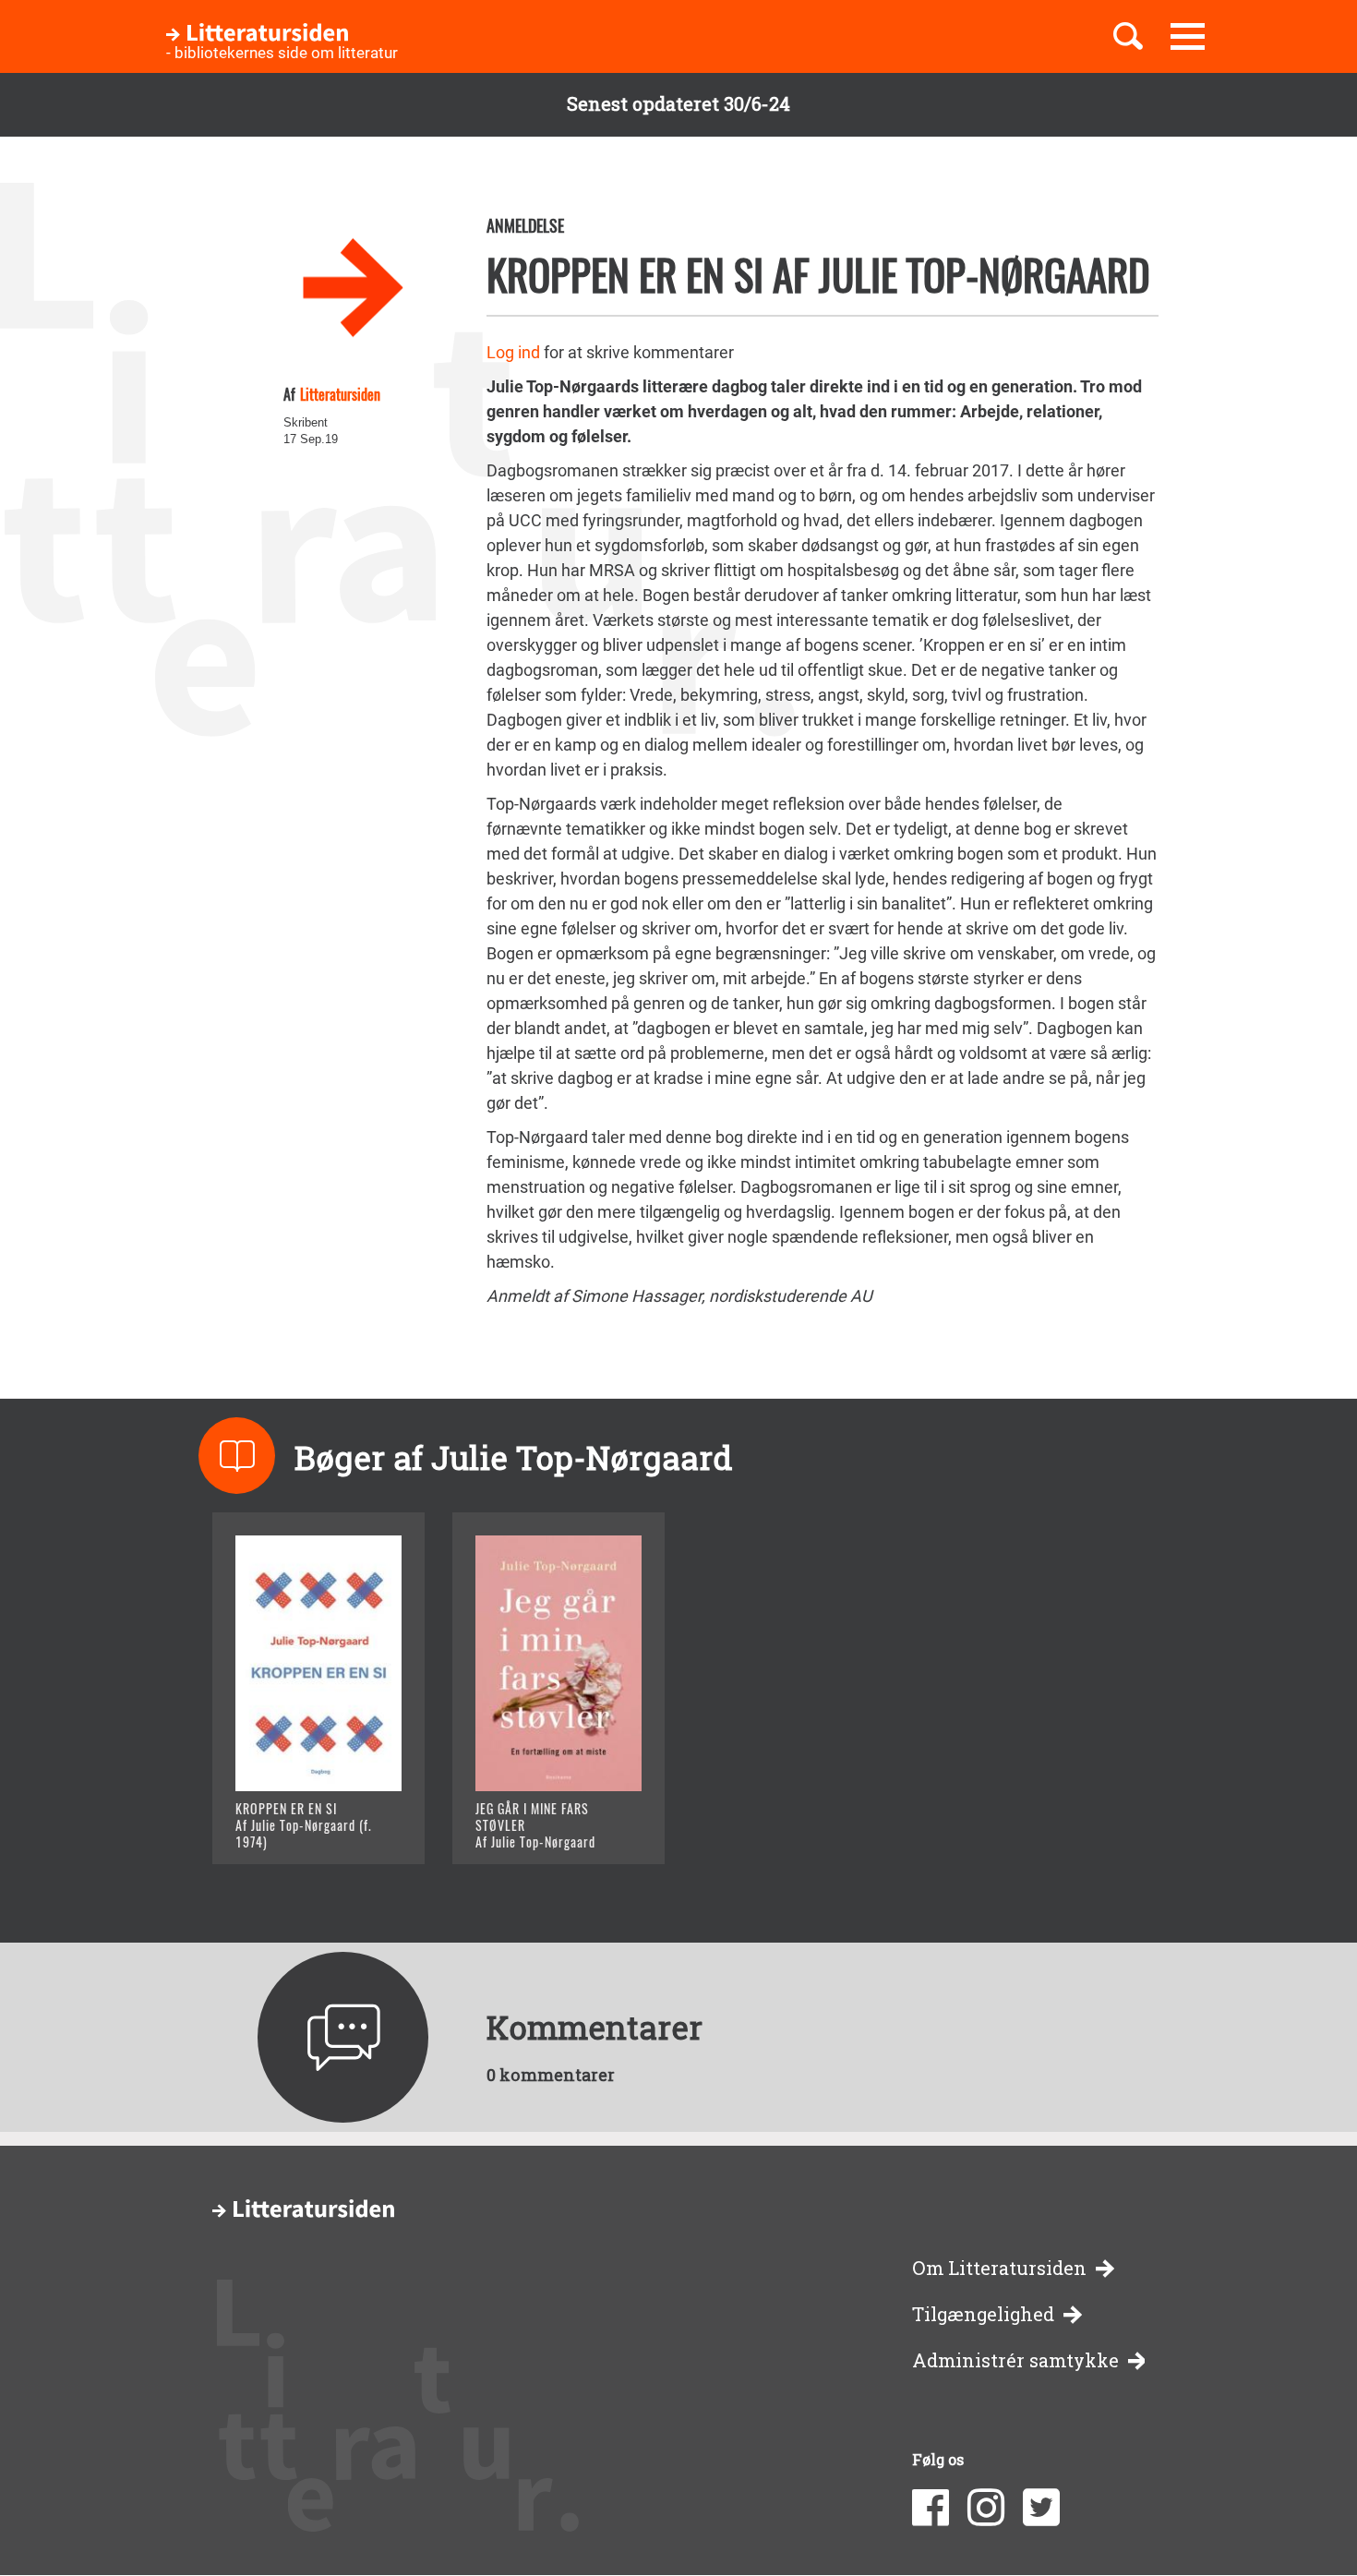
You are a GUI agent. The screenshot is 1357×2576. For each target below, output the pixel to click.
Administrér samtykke (1015, 2360)
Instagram (986, 2508)
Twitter (1041, 2508)
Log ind (513, 352)
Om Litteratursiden (999, 2268)
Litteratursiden (340, 394)
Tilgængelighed (983, 2314)
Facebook (931, 2508)
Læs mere (296, 1827)
